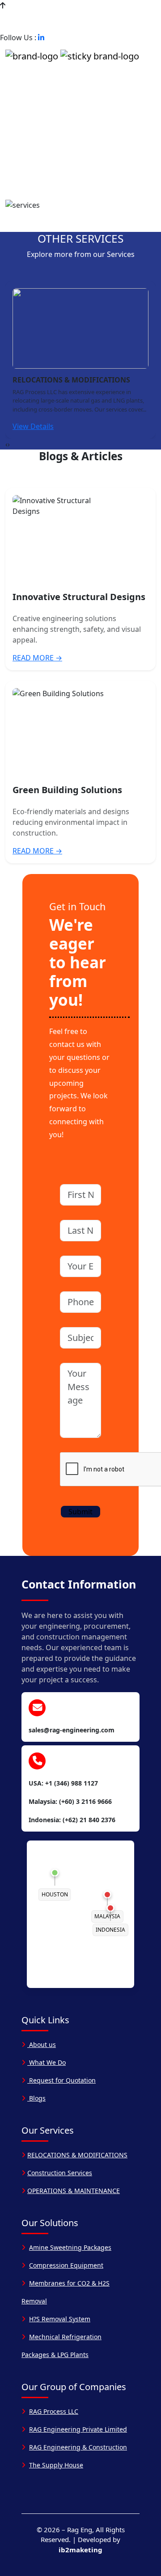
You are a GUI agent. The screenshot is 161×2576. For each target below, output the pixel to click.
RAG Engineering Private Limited (78, 2429)
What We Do (47, 2062)
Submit (80, 1512)
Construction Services (60, 2173)
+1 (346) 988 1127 (37, 16)
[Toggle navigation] (16, 71)
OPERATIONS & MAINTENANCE (74, 2191)
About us (42, 2044)
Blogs (36, 2098)
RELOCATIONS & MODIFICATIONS (77, 2155)
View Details (33, 426)
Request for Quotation (61, 2080)
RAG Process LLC (54, 2411)
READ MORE (37, 658)
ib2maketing (80, 2550)
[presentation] (6, 444)
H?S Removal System (60, 2319)
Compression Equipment (66, 2265)
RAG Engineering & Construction (78, 2447)
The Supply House (56, 2465)
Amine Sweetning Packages (70, 2247)
